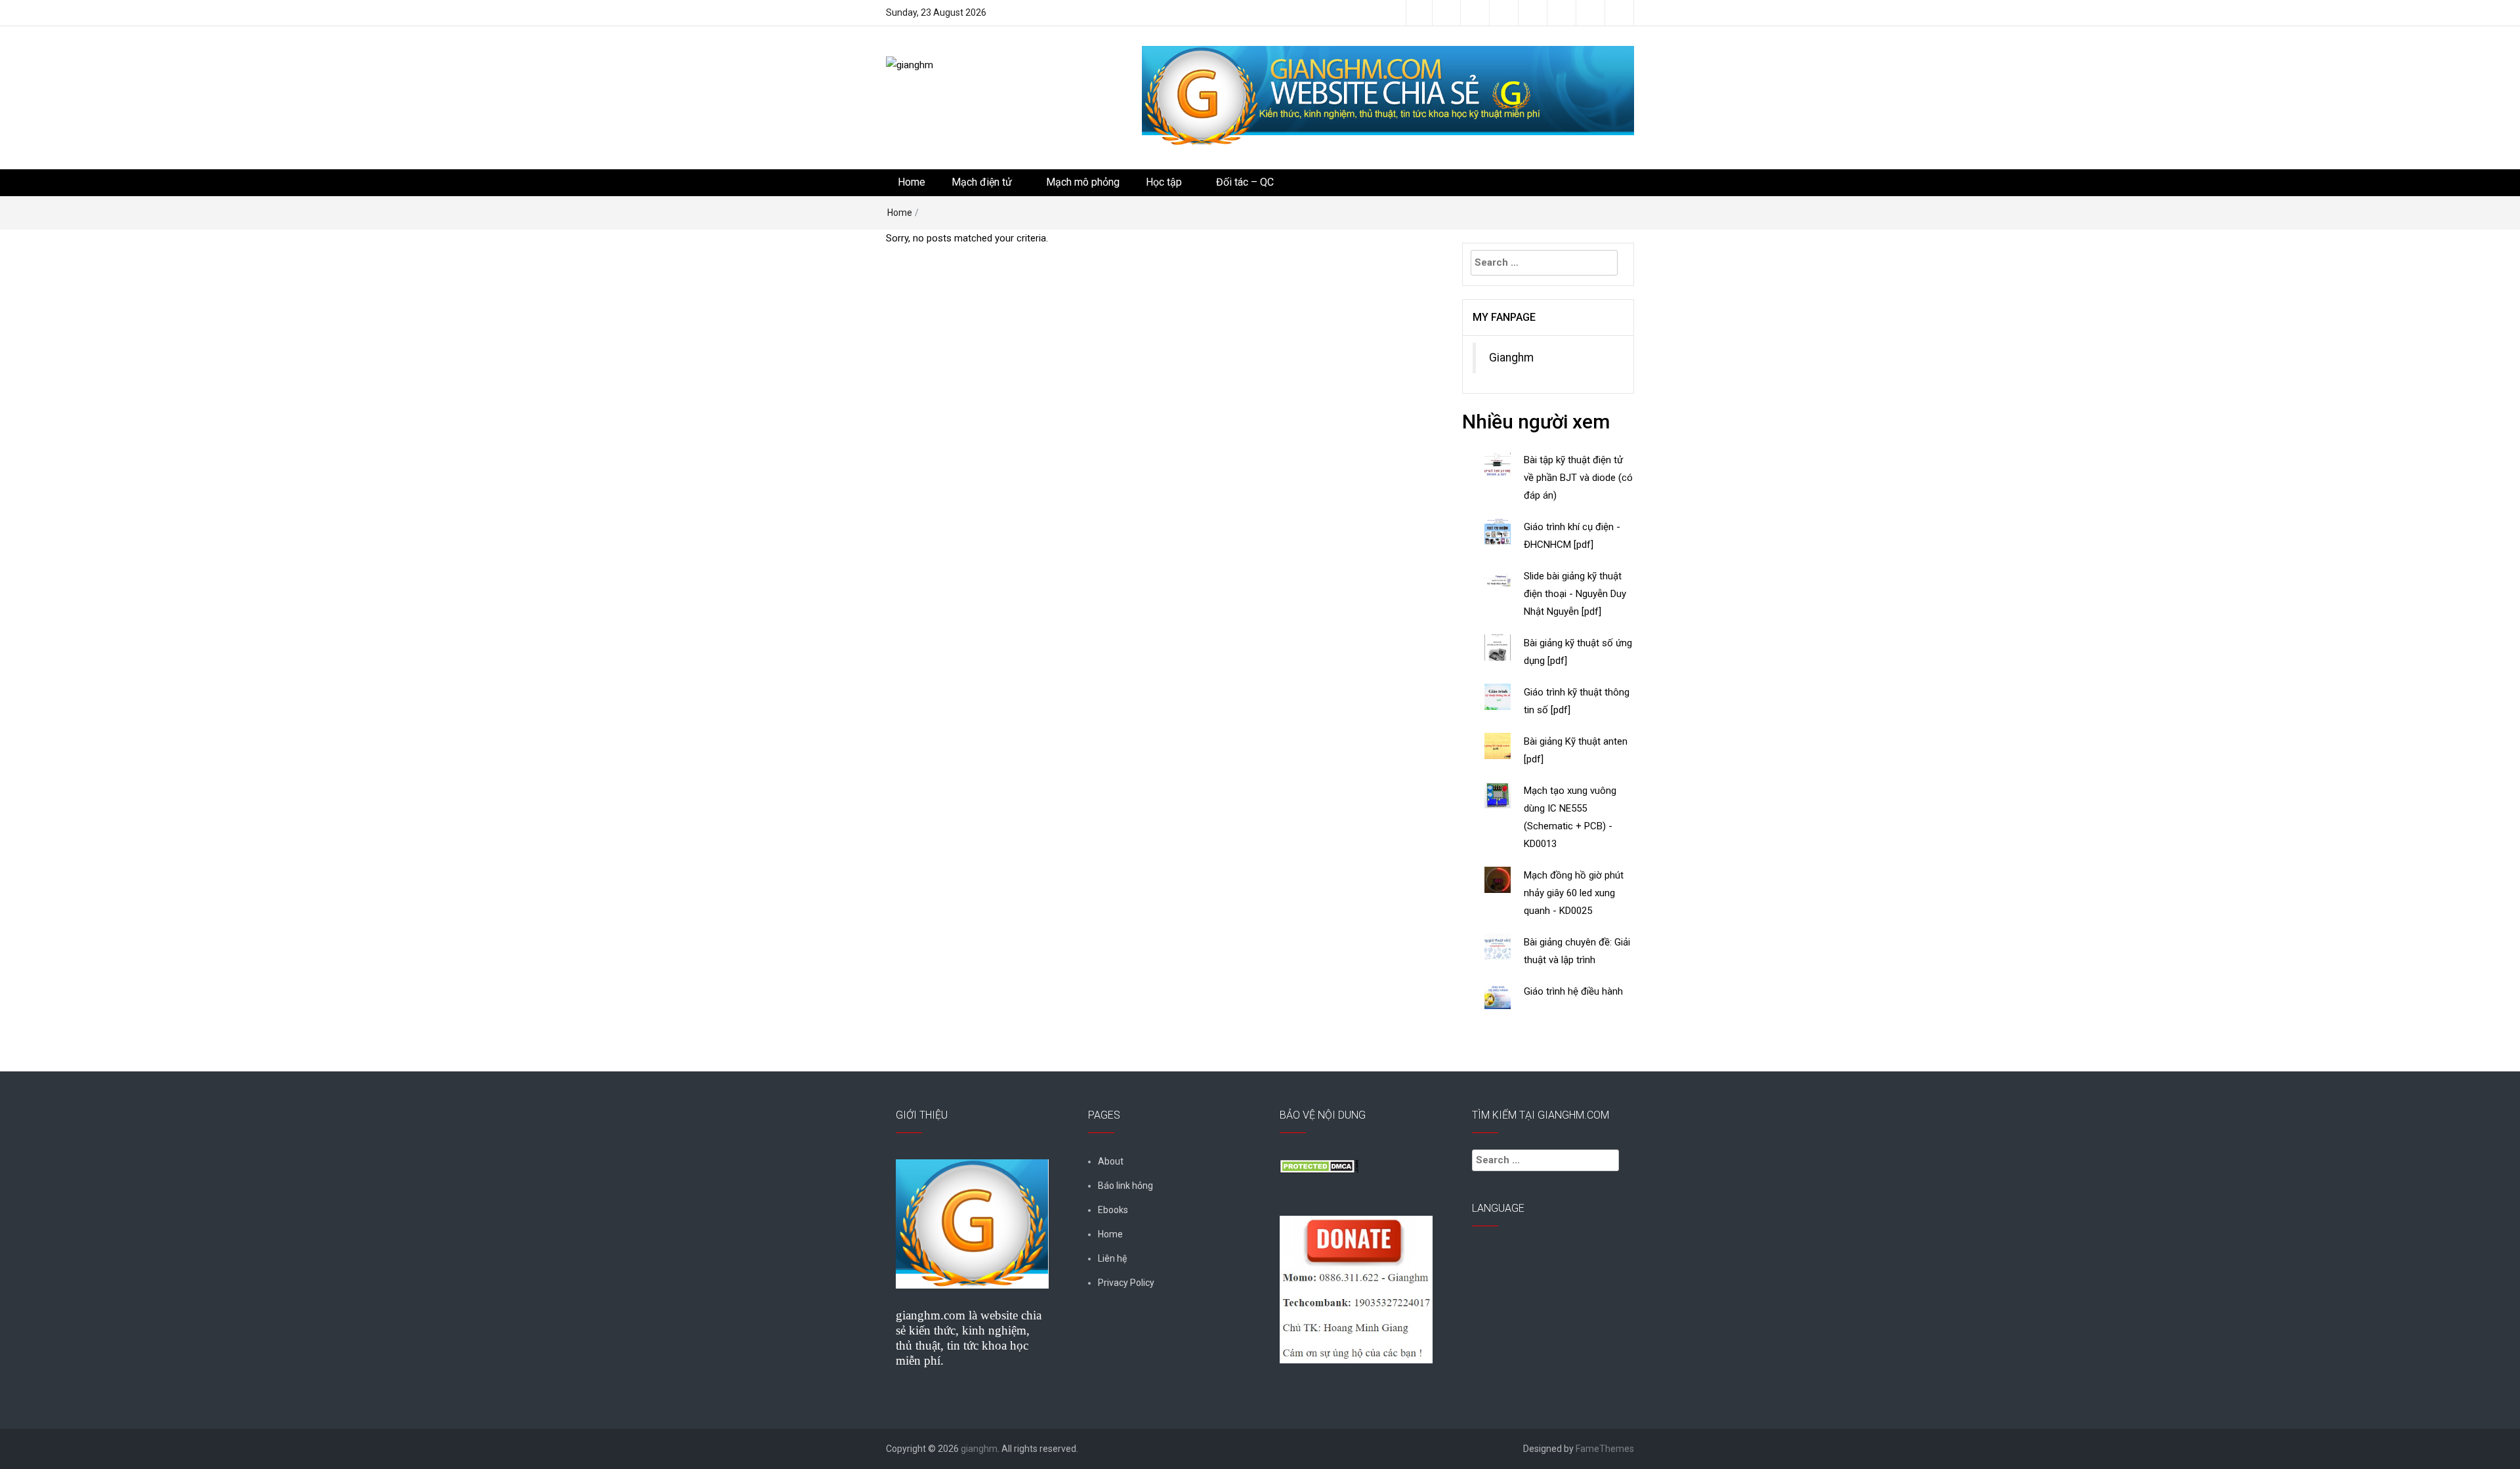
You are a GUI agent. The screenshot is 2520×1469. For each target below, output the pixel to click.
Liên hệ (1112, 1258)
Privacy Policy (1126, 1283)
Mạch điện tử (982, 182)
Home (912, 182)
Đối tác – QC (1245, 182)
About (1111, 1161)
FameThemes (1605, 1449)
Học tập (1164, 182)
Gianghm (1511, 358)
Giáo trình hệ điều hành (1573, 991)
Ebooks (1113, 1210)
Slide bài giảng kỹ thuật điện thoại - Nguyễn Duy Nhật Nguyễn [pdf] (1575, 594)
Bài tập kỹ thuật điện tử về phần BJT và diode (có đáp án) (1578, 478)
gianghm (979, 1449)
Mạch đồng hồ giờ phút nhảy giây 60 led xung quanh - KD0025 (1574, 893)
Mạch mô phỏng (1083, 182)
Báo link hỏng (1125, 1186)
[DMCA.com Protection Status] (1319, 1165)
